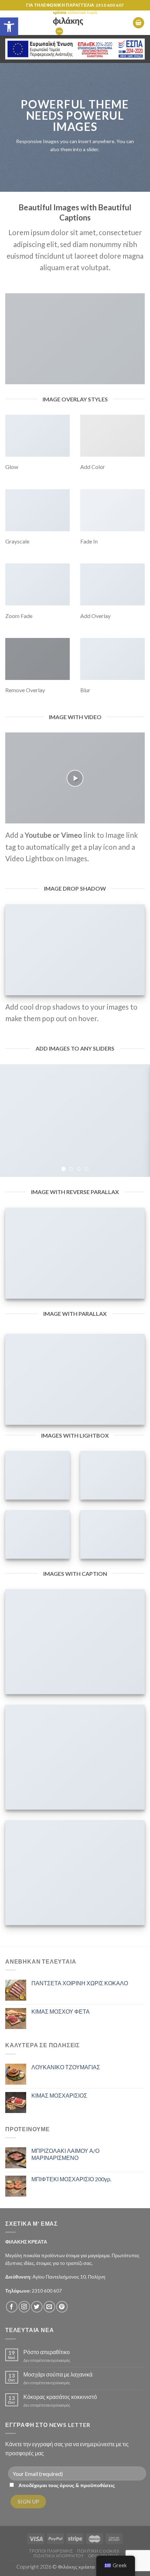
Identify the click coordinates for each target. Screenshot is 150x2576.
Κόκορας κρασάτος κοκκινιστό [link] (60, 2397)
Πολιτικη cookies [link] (98, 2551)
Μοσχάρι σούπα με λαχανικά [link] (58, 2374)
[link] (9, 27)
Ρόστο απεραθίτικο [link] (47, 2352)
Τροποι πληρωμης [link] (51, 2551)
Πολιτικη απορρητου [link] (59, 2556)
